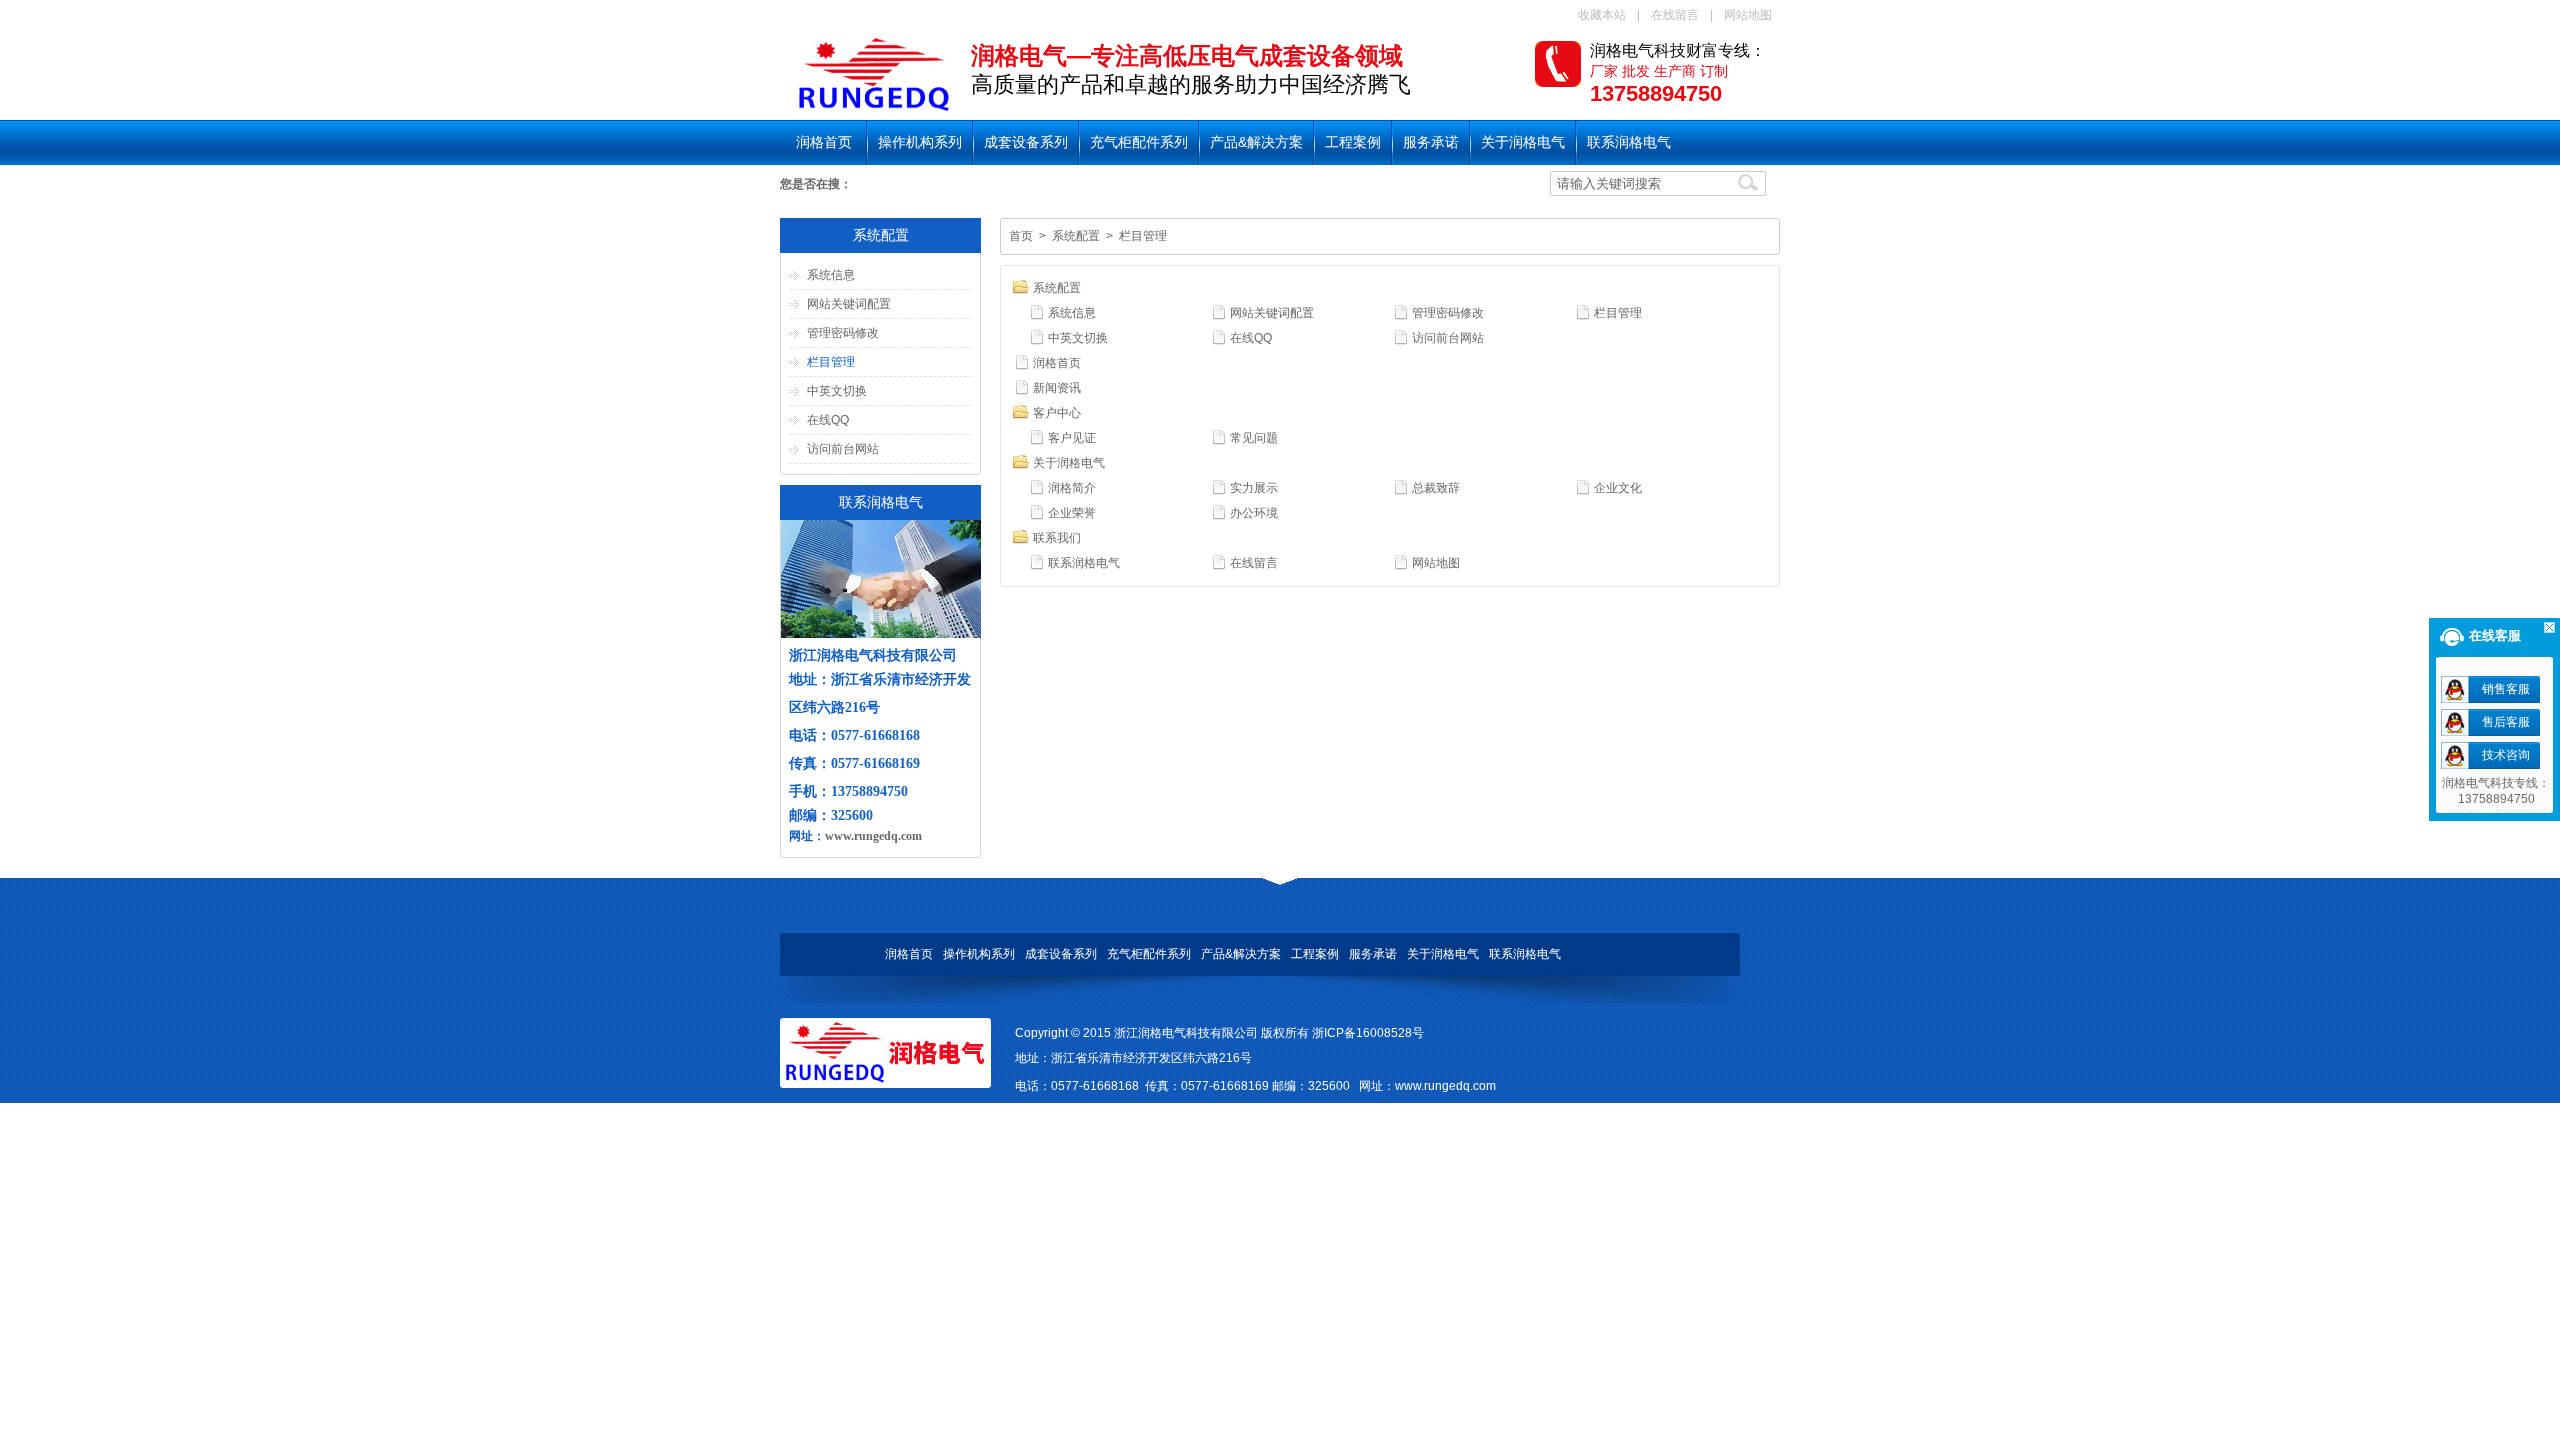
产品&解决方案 (1256, 142)
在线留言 (1675, 15)
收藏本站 (1602, 15)
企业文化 (1618, 488)
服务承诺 (1431, 142)
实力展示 (1254, 488)
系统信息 (831, 275)
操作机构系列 (920, 142)
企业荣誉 (1072, 513)
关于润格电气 (1523, 142)
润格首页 (824, 142)
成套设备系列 (1026, 142)
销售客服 (2506, 689)
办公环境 (1254, 513)
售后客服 (2506, 722)
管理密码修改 (843, 333)
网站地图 (1748, 15)
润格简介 (1072, 488)
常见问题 (1254, 438)
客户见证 (1072, 438)
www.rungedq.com (873, 836)
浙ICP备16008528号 (1368, 1033)
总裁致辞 (1436, 488)
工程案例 (1353, 142)
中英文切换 (837, 391)
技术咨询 (2506, 755)
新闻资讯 (1057, 388)
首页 (1021, 236)
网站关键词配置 (849, 304)
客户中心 (1057, 413)
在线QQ (828, 420)
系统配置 (1076, 236)
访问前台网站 (843, 449)
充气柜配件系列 (1139, 142)
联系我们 (1057, 538)
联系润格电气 (1629, 142)
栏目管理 (831, 362)
